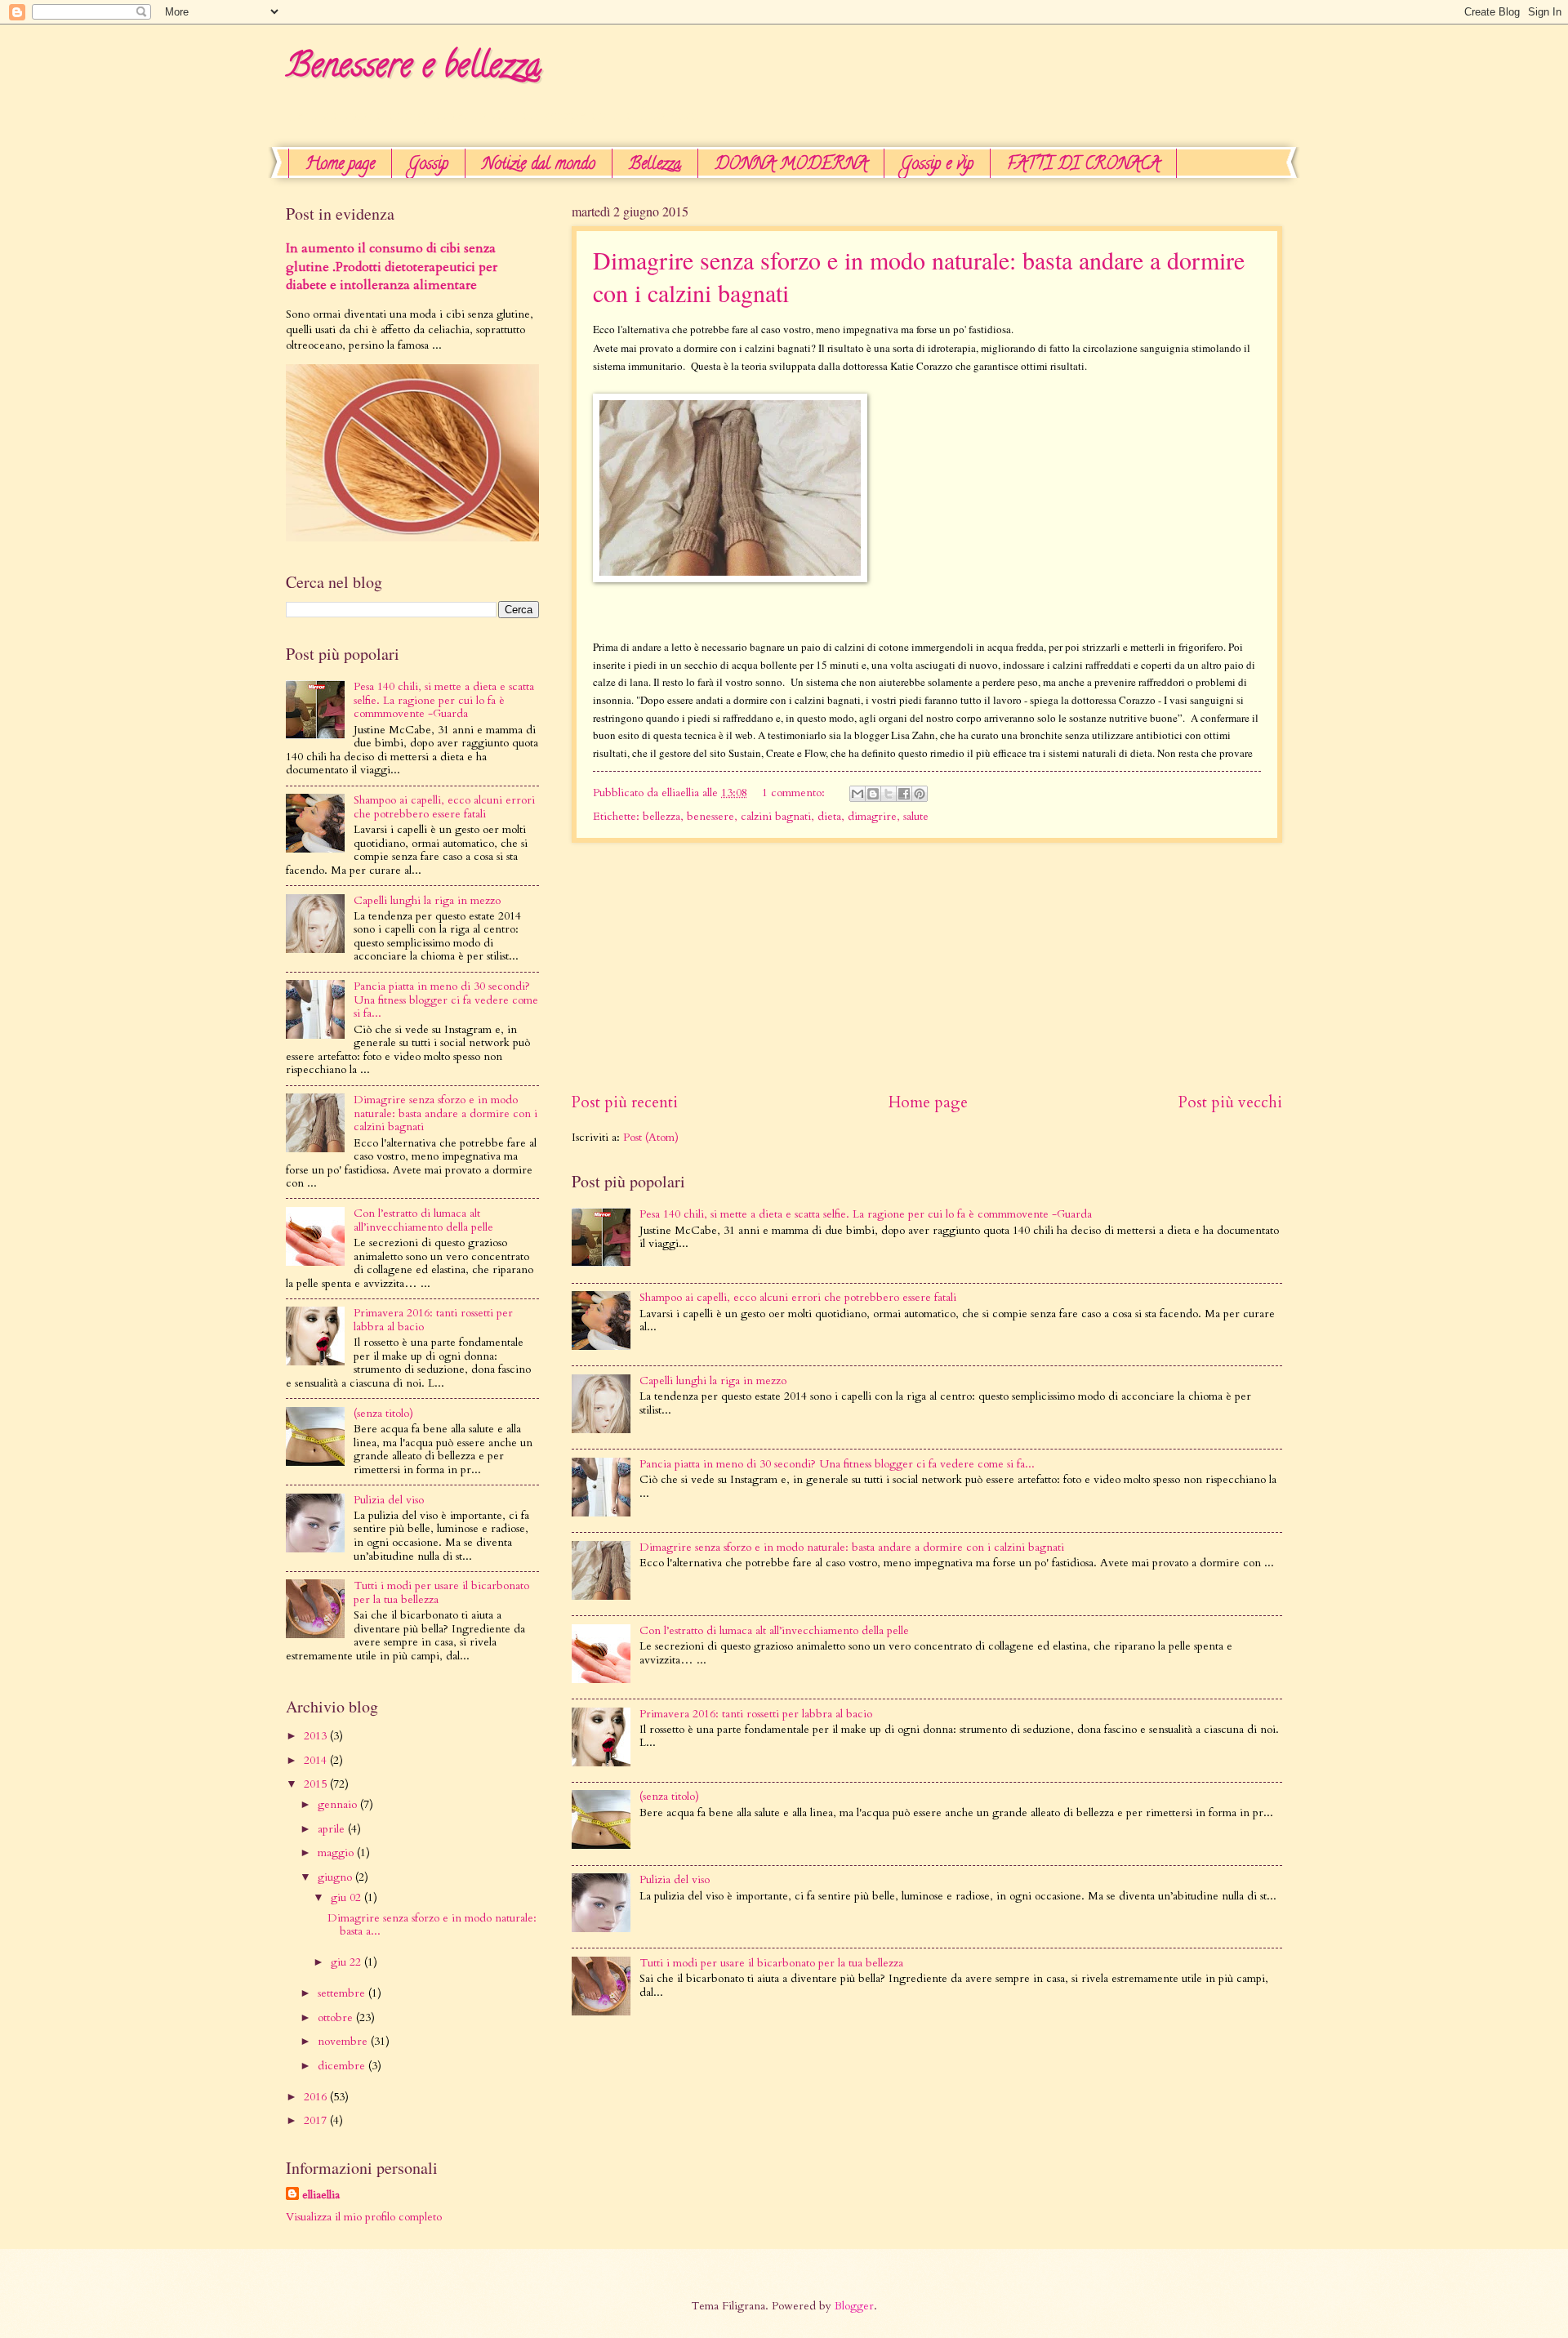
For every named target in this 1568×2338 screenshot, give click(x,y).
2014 (317, 1760)
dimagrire (872, 816)
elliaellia (321, 2195)
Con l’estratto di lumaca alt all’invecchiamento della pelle (774, 1630)
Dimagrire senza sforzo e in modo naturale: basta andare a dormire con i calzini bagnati (852, 1547)
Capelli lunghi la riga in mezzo (713, 1381)
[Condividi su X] (889, 794)
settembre (343, 1993)
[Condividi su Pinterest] (920, 794)
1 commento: (795, 793)
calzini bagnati (776, 816)
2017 (317, 2120)
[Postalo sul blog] (873, 794)
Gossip (428, 165)
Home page (340, 165)
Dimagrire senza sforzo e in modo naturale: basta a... (432, 1925)
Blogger (854, 2306)
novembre (344, 2041)
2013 (317, 1736)
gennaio (339, 1804)
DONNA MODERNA (791, 165)
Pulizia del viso (675, 1879)
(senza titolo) (669, 1796)
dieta (829, 816)
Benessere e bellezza (413, 69)
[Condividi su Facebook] (904, 794)
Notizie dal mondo (539, 165)
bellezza (661, 816)
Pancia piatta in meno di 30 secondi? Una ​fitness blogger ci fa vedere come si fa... (837, 1464)
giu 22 (347, 1962)
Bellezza (655, 165)
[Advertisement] (1000, 531)
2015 (317, 1784)
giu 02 (347, 1897)
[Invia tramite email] (857, 794)
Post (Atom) (651, 1137)
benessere (710, 816)
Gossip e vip (937, 165)
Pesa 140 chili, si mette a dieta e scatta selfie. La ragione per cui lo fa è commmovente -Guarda (866, 1214)
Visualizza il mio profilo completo (364, 2217)
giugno (336, 1877)
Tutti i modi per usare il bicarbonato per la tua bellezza (771, 1963)
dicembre (343, 2066)
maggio (337, 1853)
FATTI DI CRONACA (1083, 165)
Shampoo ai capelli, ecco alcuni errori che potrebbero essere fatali (798, 1297)
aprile (333, 1829)
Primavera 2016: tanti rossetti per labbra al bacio (756, 1714)
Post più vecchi (1230, 1102)
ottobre (337, 2017)
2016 (317, 2097)
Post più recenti (625, 1102)
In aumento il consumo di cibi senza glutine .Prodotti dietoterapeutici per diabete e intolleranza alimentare (392, 267)
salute (916, 816)
